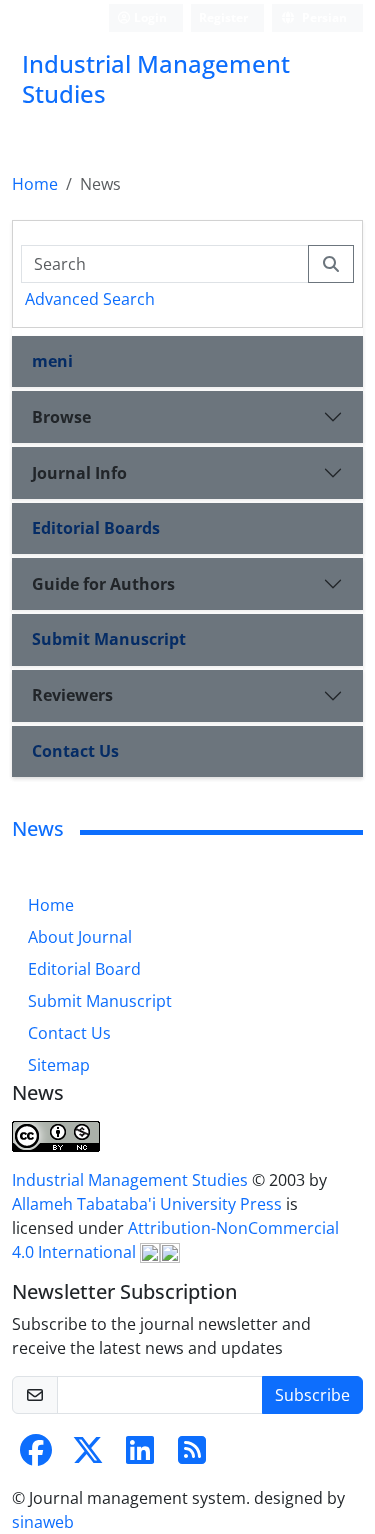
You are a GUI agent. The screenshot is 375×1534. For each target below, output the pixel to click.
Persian (323, 17)
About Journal (80, 937)
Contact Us (75, 751)
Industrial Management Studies (132, 1180)
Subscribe (312, 1395)
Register (223, 17)
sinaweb (43, 1522)
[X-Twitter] (88, 1456)
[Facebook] (36, 1456)
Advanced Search (90, 299)
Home (35, 184)
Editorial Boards (96, 528)
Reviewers (72, 695)
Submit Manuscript (109, 639)
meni (52, 361)
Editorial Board (84, 969)
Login (149, 17)
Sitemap (59, 1065)
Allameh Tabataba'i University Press (149, 1204)
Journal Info (79, 473)
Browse (61, 417)
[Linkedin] (140, 1456)
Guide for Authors (103, 584)
